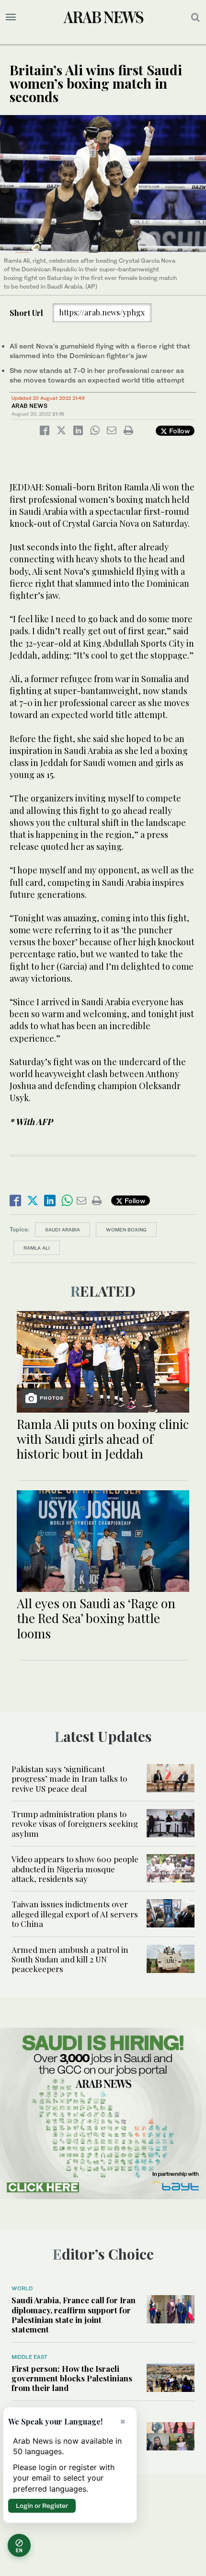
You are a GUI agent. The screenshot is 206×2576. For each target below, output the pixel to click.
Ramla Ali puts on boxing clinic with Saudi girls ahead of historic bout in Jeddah (103, 1439)
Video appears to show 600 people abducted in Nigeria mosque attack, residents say (75, 1869)
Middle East (29, 2357)
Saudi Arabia (63, 1230)
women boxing (126, 1230)
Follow (178, 431)
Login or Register (42, 2506)
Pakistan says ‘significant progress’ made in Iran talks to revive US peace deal (69, 1779)
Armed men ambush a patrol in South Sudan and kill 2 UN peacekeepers (70, 1959)
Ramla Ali (37, 1248)
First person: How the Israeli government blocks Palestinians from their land (72, 2378)
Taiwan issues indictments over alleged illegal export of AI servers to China (75, 1914)
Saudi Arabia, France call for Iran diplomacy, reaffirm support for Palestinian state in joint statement (74, 2315)
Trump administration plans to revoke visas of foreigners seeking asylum (75, 1824)
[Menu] (11, 17)
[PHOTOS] (103, 1361)
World (22, 2288)
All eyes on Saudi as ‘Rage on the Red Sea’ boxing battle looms (96, 1618)
